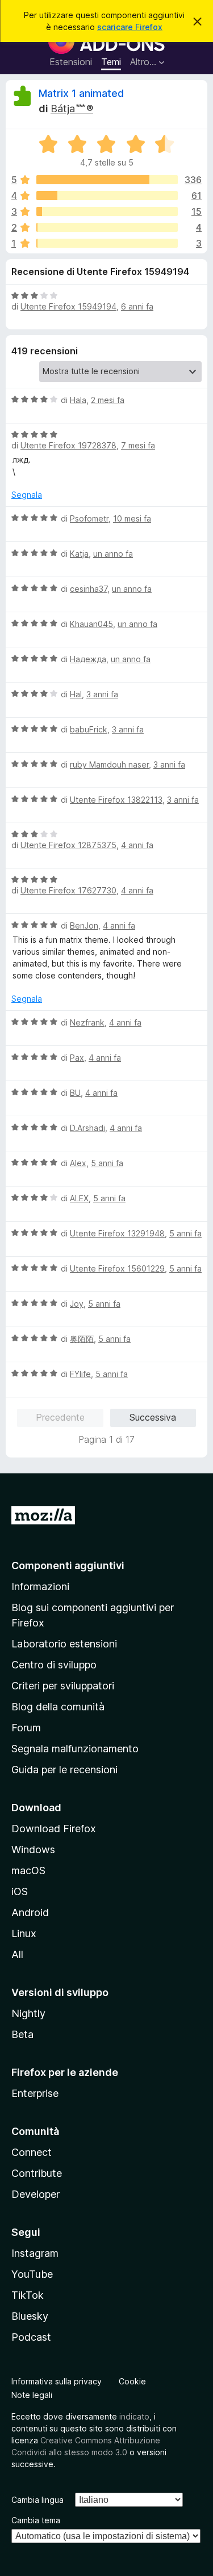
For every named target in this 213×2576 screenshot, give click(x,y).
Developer (35, 2194)
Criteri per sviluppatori (63, 1686)
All (17, 1954)
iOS (20, 1891)
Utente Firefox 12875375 (68, 845)
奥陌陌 (82, 1339)
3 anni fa (102, 694)
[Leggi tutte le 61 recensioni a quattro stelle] (107, 196)
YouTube (32, 2274)
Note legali (32, 2395)
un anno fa (113, 554)
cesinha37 (89, 589)
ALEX (79, 1198)
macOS (28, 1870)
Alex (78, 1163)
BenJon (84, 925)
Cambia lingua (37, 2500)
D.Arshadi (87, 1128)
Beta (22, 2034)
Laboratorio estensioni (64, 1644)
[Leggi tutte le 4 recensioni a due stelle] (107, 227)
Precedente (60, 1417)
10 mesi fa (132, 518)
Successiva (153, 1417)
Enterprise (35, 2093)
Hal (76, 694)
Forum (26, 1728)
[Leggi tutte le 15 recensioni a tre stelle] (107, 211)
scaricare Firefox (130, 27)
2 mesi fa (108, 400)
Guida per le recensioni (64, 1770)
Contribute (37, 2173)
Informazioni (40, 1586)
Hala (78, 400)
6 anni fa (137, 306)
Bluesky (30, 2316)
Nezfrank (87, 1022)
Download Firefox (54, 1829)
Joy (77, 1304)
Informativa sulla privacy (57, 2381)
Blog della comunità (58, 1707)
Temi (111, 62)
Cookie (132, 2381)
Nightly (28, 2013)
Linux (24, 1933)
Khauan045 (91, 624)
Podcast (31, 2337)
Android (30, 1912)
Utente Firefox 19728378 (68, 445)
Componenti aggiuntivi (68, 1565)
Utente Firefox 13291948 (117, 1233)
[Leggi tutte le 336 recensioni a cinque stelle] (107, 180)
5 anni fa (107, 1163)
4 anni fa (137, 845)
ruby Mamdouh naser (109, 764)
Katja (79, 554)
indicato (134, 2416)
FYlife (80, 1374)
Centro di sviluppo (54, 1665)
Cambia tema (36, 2520)
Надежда (88, 659)
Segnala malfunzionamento (75, 1749)
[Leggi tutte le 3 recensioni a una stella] (107, 243)
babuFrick (89, 729)
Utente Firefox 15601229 (117, 1268)
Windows (33, 1850)
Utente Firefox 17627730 (68, 890)
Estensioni (71, 62)
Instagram (35, 2253)
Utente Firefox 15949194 (68, 306)
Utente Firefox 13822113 (116, 800)
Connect (32, 2152)
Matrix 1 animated (81, 93)
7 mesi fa (138, 445)
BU (75, 1093)
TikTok (28, 2295)
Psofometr (89, 518)
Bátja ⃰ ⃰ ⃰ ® (72, 109)
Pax (77, 1058)
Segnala (27, 495)
